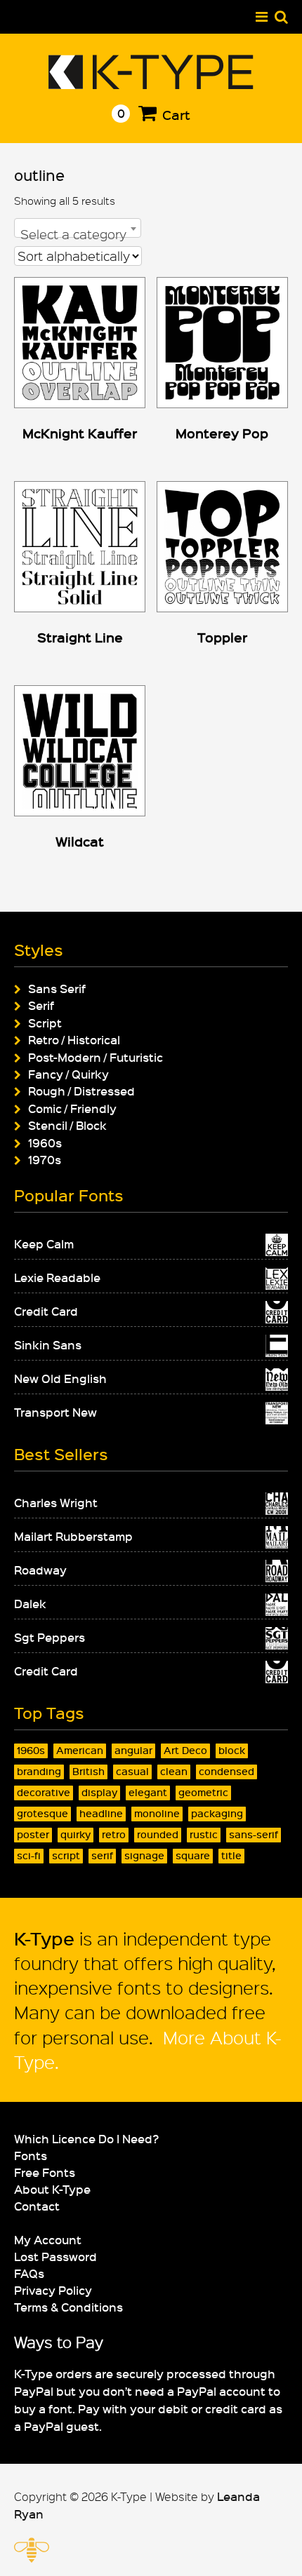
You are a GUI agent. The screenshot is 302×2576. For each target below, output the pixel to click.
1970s (45, 1159)
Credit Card (46, 1311)
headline (101, 1813)
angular (133, 1750)
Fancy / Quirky (68, 1074)
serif (102, 1855)
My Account (48, 2239)
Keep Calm (44, 1243)
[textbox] (78, 234)
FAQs (29, 2273)
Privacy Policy (53, 2290)
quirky (75, 1834)
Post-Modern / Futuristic (96, 1057)
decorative (44, 1792)
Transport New (55, 1412)
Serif (41, 1005)
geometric (203, 1792)
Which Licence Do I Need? (86, 2138)
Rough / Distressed (81, 1091)
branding (39, 1771)
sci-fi (29, 1855)
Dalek (30, 1603)
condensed (226, 1771)
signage (144, 1855)
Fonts (31, 2155)
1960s (45, 1142)
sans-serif (254, 1834)
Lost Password (55, 2256)
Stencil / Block (67, 1125)
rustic (204, 1834)
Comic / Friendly (72, 1108)
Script (45, 1023)
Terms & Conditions (68, 2307)
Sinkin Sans (48, 1344)
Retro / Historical (74, 1039)
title (231, 1855)
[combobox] (78, 228)
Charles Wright (56, 1502)
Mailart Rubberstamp (73, 1536)
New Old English (60, 1378)
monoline (157, 1813)
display (99, 1792)
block (232, 1750)
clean (174, 1771)
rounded (158, 1834)
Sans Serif (57, 988)
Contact (37, 2206)
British (88, 1771)
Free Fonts (45, 2172)
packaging (217, 1813)
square (193, 1855)
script (66, 1855)
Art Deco (185, 1750)
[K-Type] (151, 84)
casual (132, 1771)
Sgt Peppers (50, 1637)
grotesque (42, 1813)
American (80, 1750)
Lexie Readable (57, 1277)
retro (114, 1834)
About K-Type (52, 2189)
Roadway (40, 1570)
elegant (148, 1792)
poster (33, 1834)
